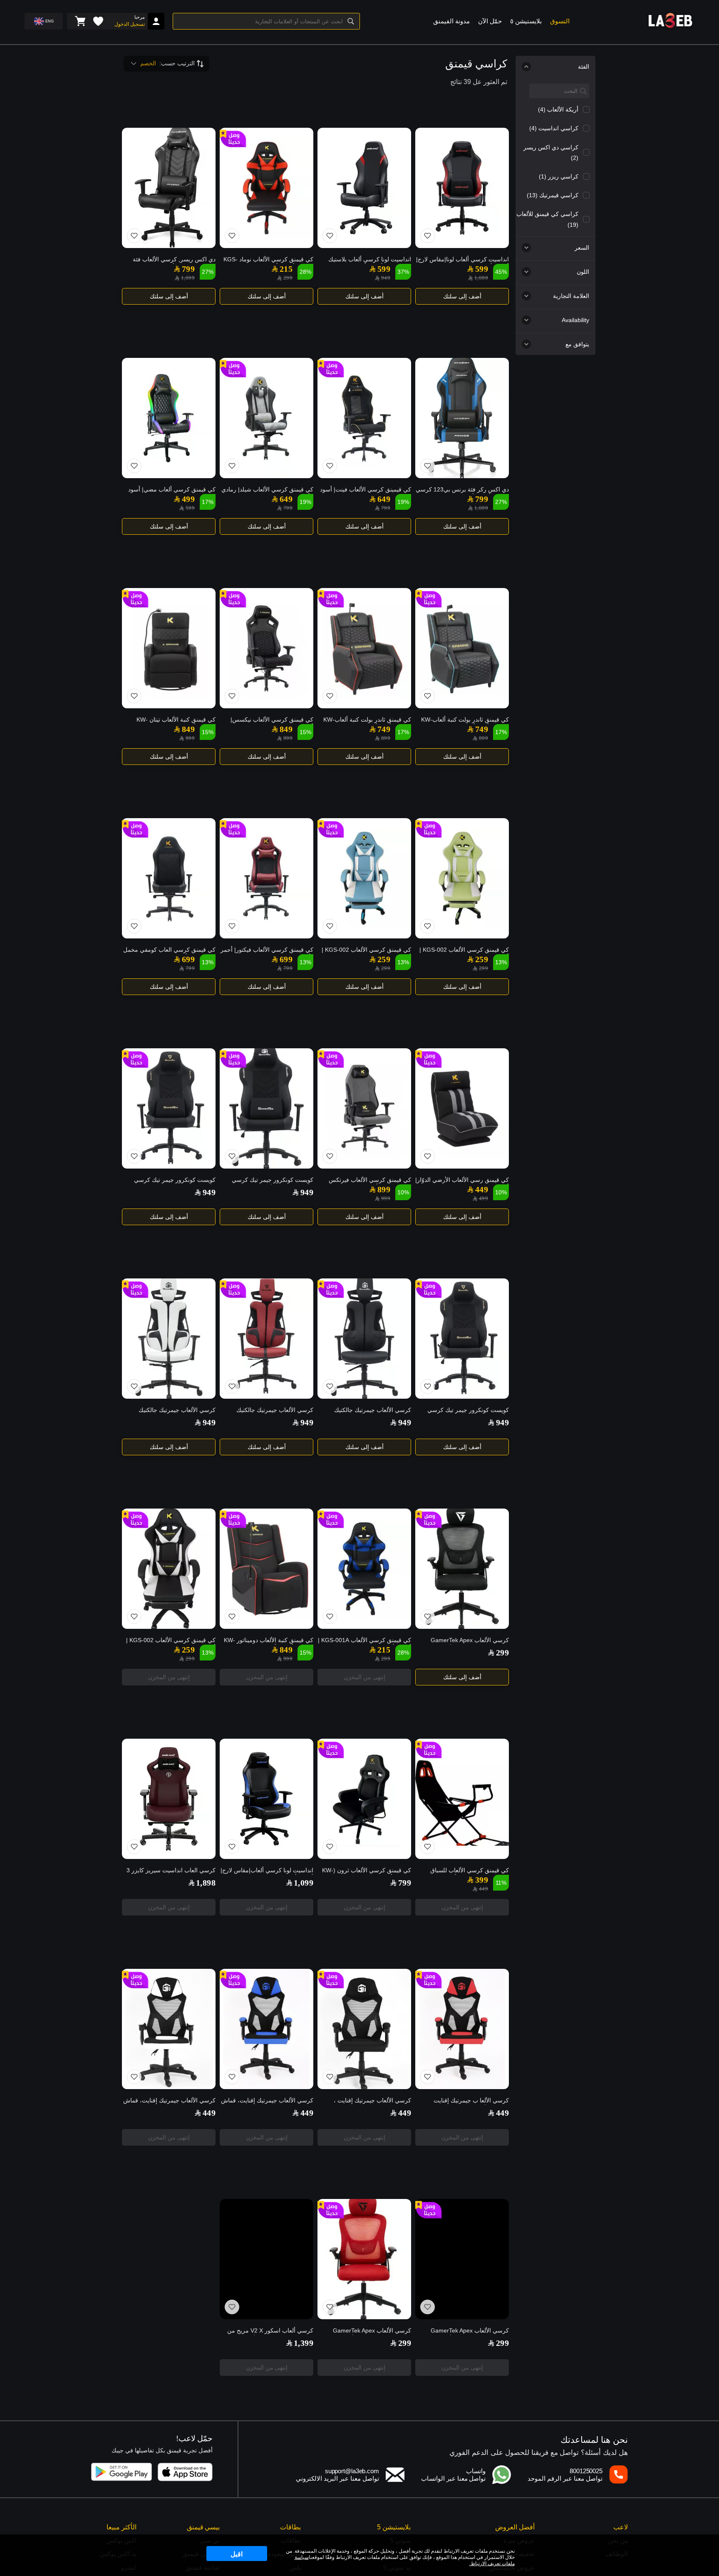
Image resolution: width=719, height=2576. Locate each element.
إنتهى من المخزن (364, 1677)
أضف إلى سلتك (462, 296)
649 (384, 499)
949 (386, 278)
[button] (508, 18)
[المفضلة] (98, 21)
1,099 (481, 278)
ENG (50, 21)
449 (482, 1189)
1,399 (304, 2343)
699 (286, 959)
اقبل (237, 2554)
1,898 (206, 1883)
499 (188, 499)
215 (286, 269)
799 (188, 269)
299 (288, 278)
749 (482, 729)
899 (483, 738)
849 (286, 729)
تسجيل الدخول (130, 24)
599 (482, 269)
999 (288, 738)
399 (482, 1880)
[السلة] (80, 21)
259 (482, 959)
